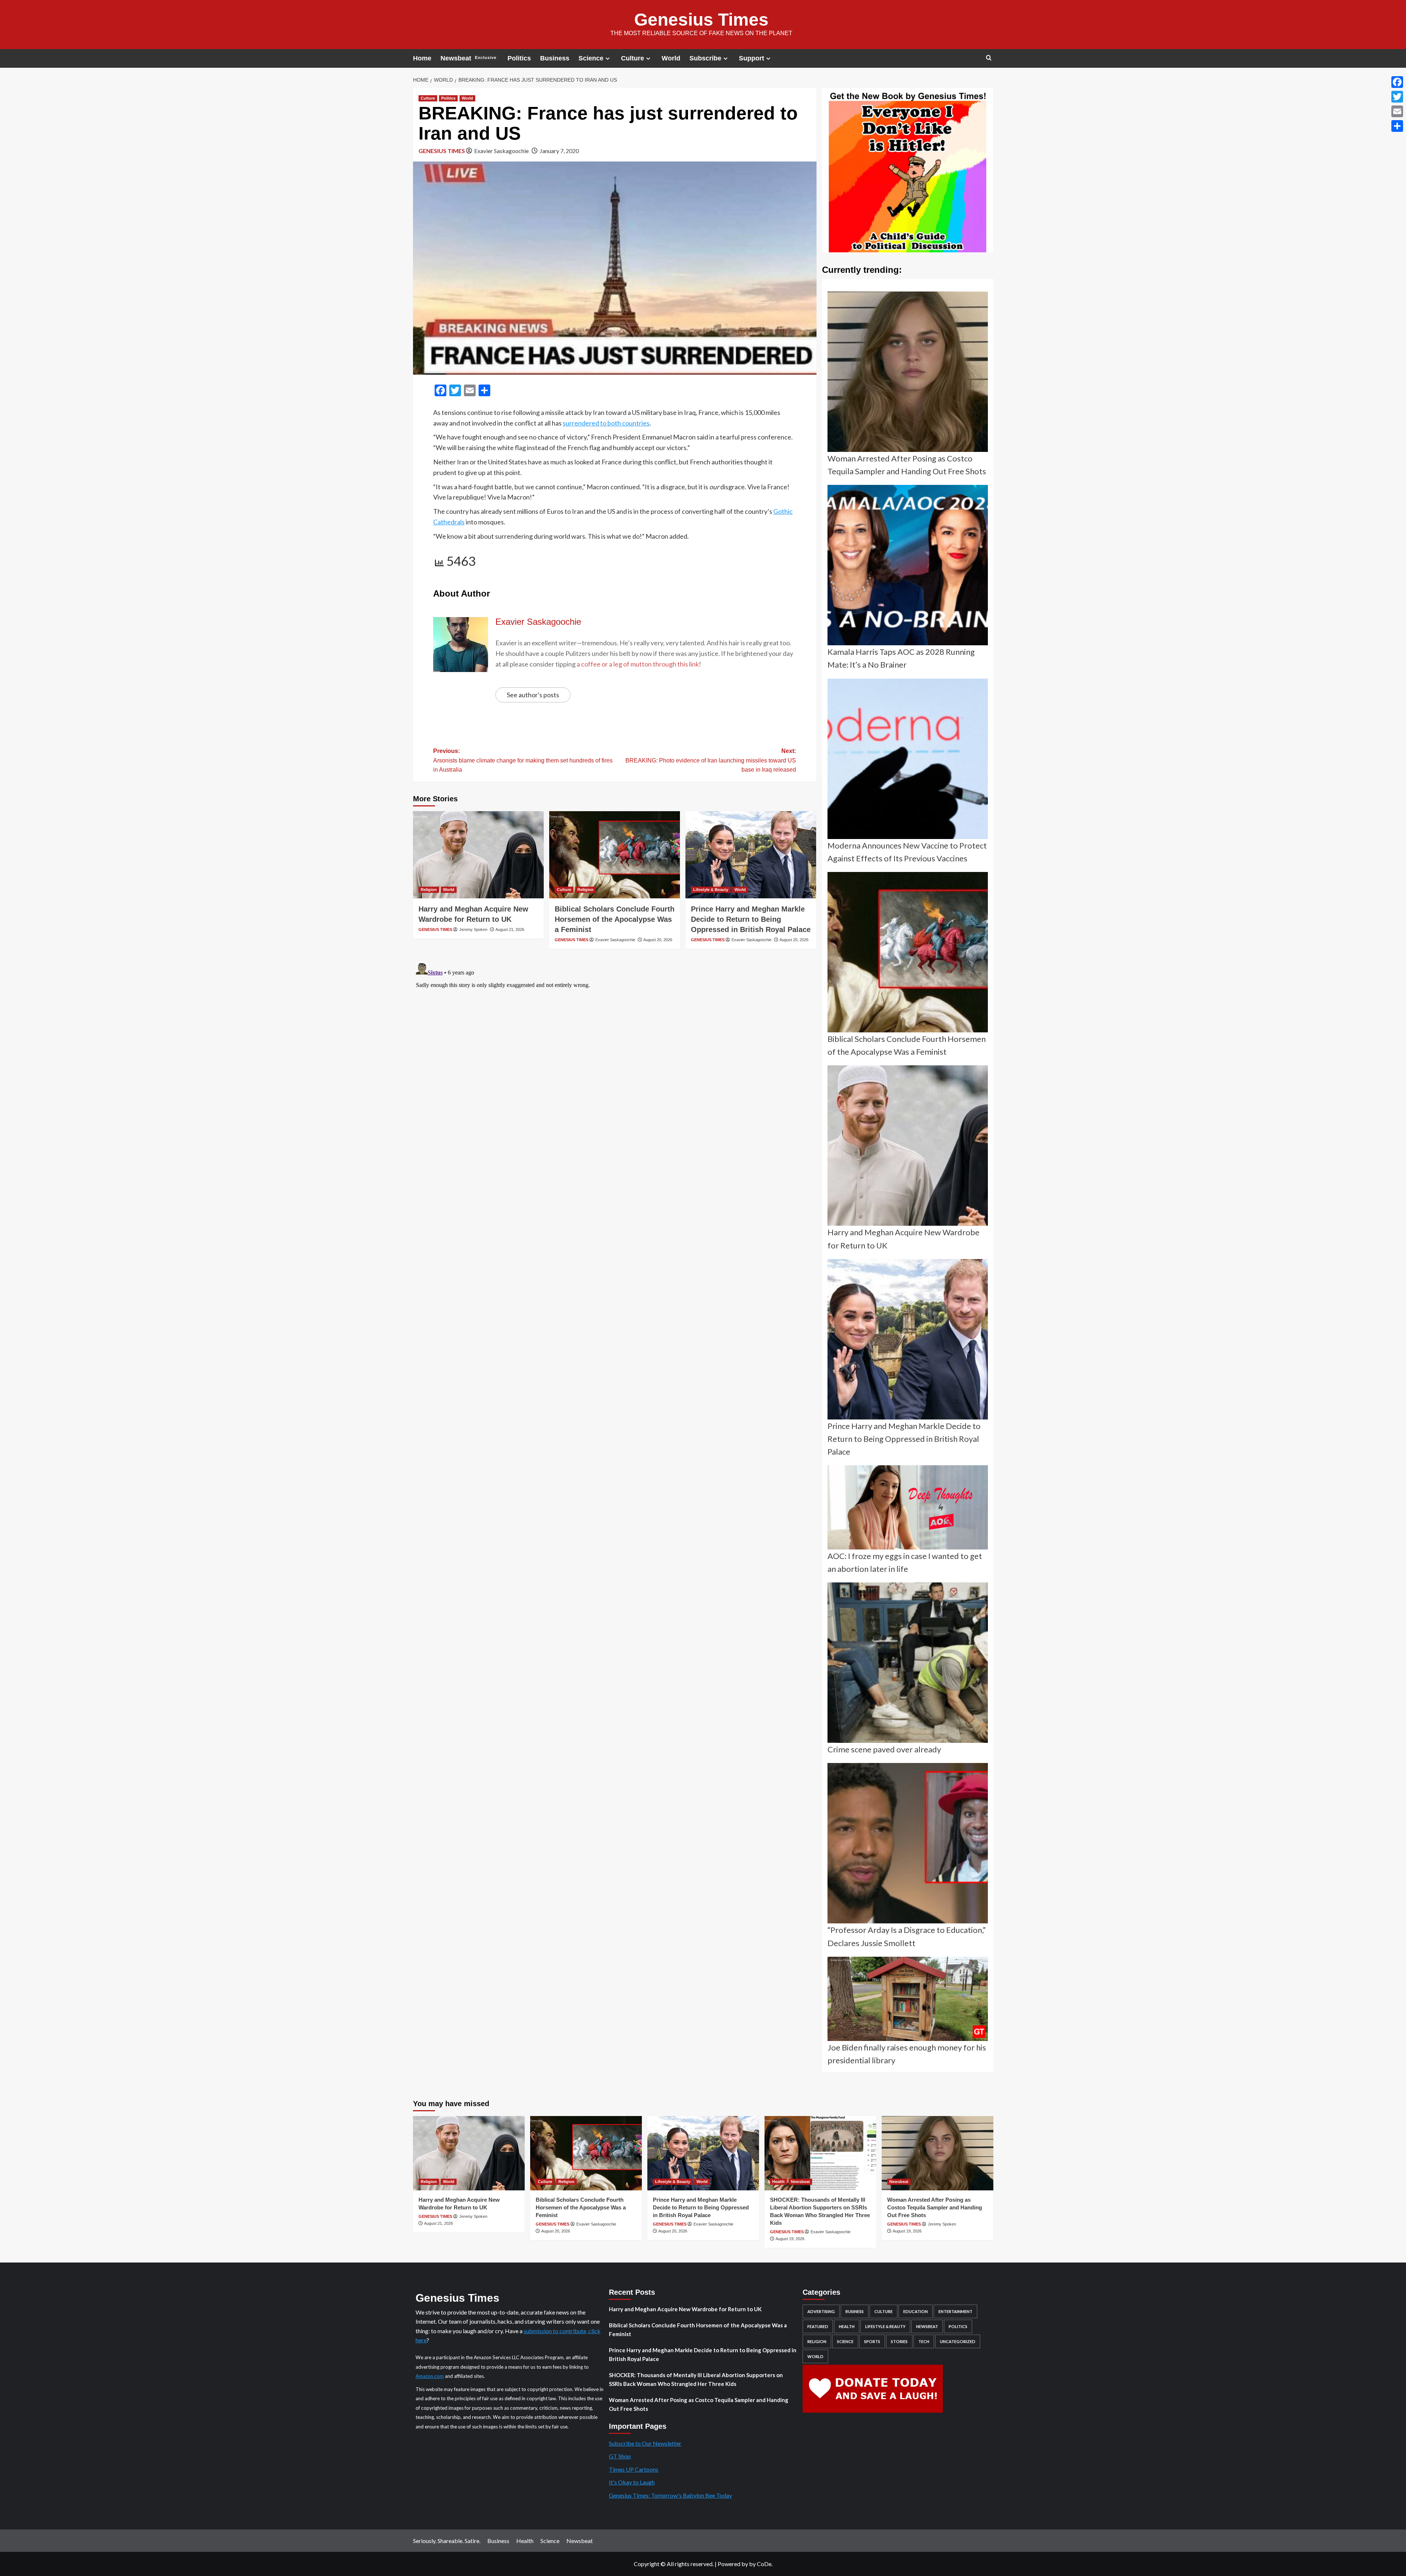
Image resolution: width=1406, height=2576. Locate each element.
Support (752, 58)
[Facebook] (1397, 82)
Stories (899, 2341)
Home (422, 58)
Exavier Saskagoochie (501, 151)
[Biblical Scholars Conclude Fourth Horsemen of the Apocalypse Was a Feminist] (615, 855)
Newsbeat (468, 58)
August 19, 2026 (790, 2239)
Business (555, 58)
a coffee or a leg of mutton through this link (638, 664)
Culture (633, 58)
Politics (519, 58)
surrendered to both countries (606, 423)
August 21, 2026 (510, 929)
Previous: (523, 760)
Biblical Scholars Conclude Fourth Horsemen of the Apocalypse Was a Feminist (615, 919)
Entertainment (955, 2311)
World (671, 58)
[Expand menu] (608, 58)
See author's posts (533, 695)
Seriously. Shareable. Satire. (447, 2541)
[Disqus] (615, 1051)
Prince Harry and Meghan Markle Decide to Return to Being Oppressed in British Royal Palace (751, 919)
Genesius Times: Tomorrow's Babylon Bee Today (670, 2495)
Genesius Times (701, 20)
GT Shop (620, 2456)
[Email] (1397, 111)
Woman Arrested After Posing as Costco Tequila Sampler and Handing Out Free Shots (935, 2207)
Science (591, 58)
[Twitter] (1397, 97)
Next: (711, 760)
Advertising (821, 2311)
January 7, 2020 (559, 151)
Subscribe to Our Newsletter (645, 2443)
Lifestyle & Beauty (711, 890)
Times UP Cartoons (634, 2469)
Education (916, 2311)
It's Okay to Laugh (632, 2482)
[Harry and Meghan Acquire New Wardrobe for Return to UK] (478, 855)
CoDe (764, 2564)
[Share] (1397, 126)
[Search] (989, 58)
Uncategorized (958, 2341)
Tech (924, 2341)
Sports (872, 2341)
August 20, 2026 (658, 940)
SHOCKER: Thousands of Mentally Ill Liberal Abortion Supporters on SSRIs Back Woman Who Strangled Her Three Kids (696, 2379)
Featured (818, 2326)
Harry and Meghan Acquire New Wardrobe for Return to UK (685, 2309)
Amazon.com (430, 2376)
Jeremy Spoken (473, 929)
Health (778, 2182)
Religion (429, 890)
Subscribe (705, 58)
